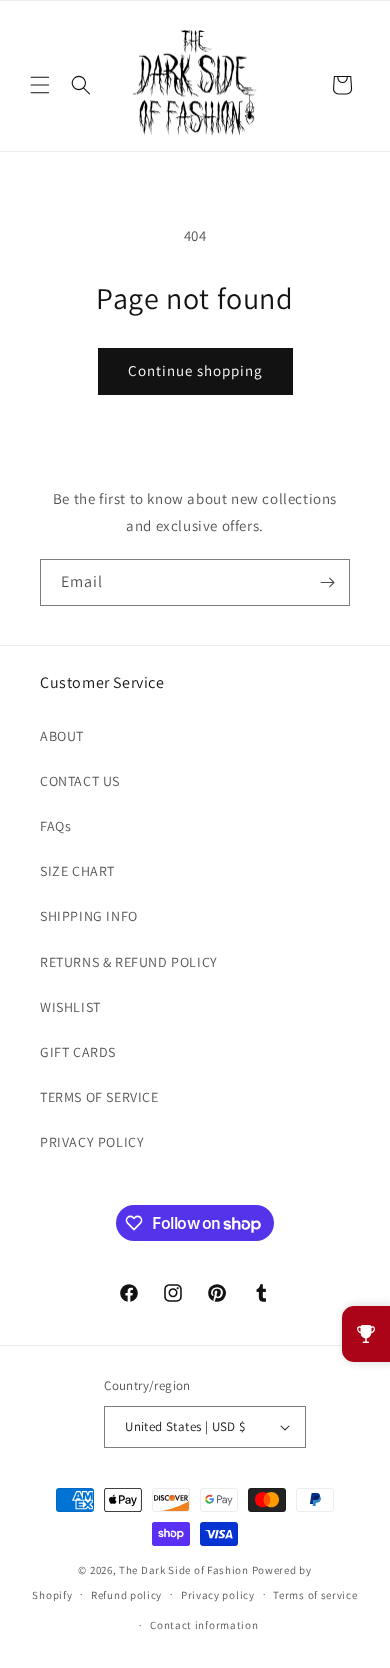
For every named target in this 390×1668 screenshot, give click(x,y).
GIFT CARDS (78, 1052)
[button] (40, 85)
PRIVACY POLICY (92, 1142)
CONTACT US (80, 781)
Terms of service (315, 1595)
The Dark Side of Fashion (184, 1570)
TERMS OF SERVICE (99, 1097)
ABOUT (62, 736)
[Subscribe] (327, 582)
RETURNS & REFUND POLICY (129, 962)
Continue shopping (195, 370)
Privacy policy (218, 1595)
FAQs (55, 826)
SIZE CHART (77, 871)
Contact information (204, 1625)
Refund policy (126, 1595)
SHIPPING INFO (89, 916)
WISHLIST (70, 1007)
